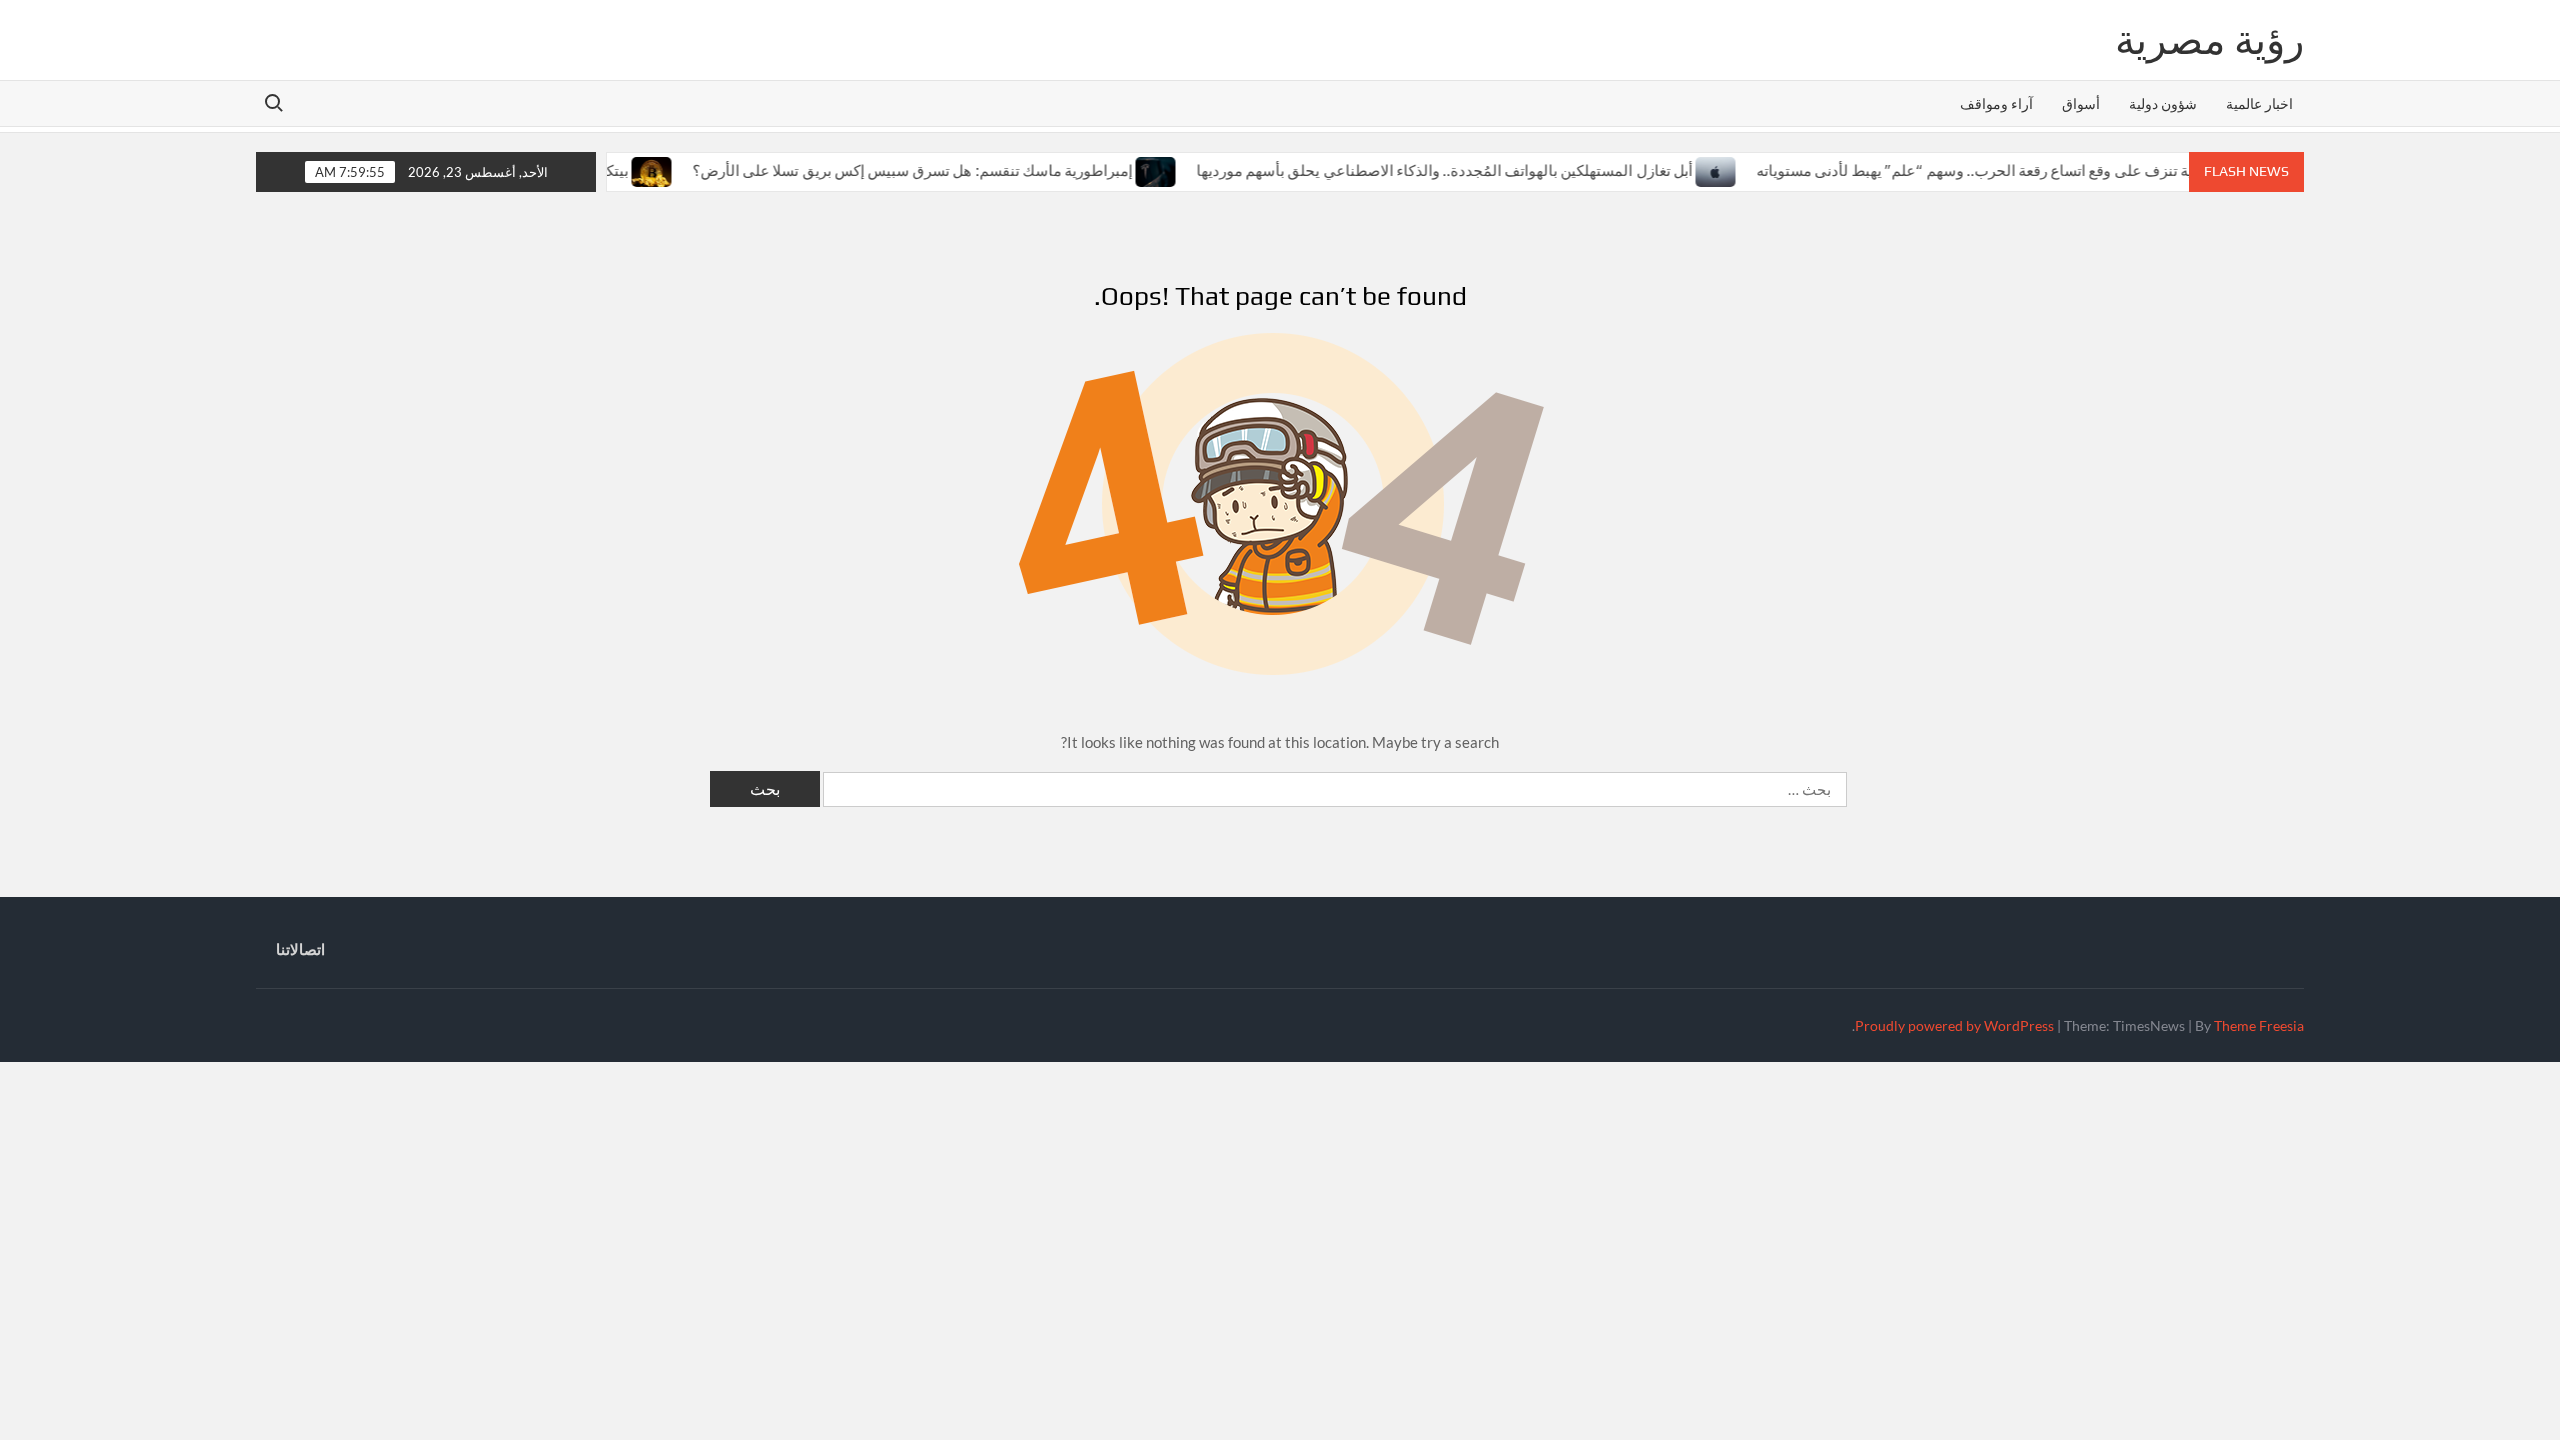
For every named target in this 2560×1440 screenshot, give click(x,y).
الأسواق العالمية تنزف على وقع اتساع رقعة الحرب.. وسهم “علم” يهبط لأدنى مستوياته (1984, 170)
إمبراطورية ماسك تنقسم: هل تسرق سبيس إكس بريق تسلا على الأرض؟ (877, 170)
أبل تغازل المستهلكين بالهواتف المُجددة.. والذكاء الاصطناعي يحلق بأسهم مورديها (1409, 170)
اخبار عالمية (2259, 103)
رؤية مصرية (2209, 40)
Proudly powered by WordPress (1954, 1025)
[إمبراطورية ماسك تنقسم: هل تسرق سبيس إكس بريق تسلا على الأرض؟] (1121, 170)
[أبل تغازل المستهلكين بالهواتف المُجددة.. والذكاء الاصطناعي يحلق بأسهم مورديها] (1681, 170)
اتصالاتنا (300, 949)
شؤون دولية (2163, 103)
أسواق (2081, 103)
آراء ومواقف (1996, 103)
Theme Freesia (2259, 1025)
